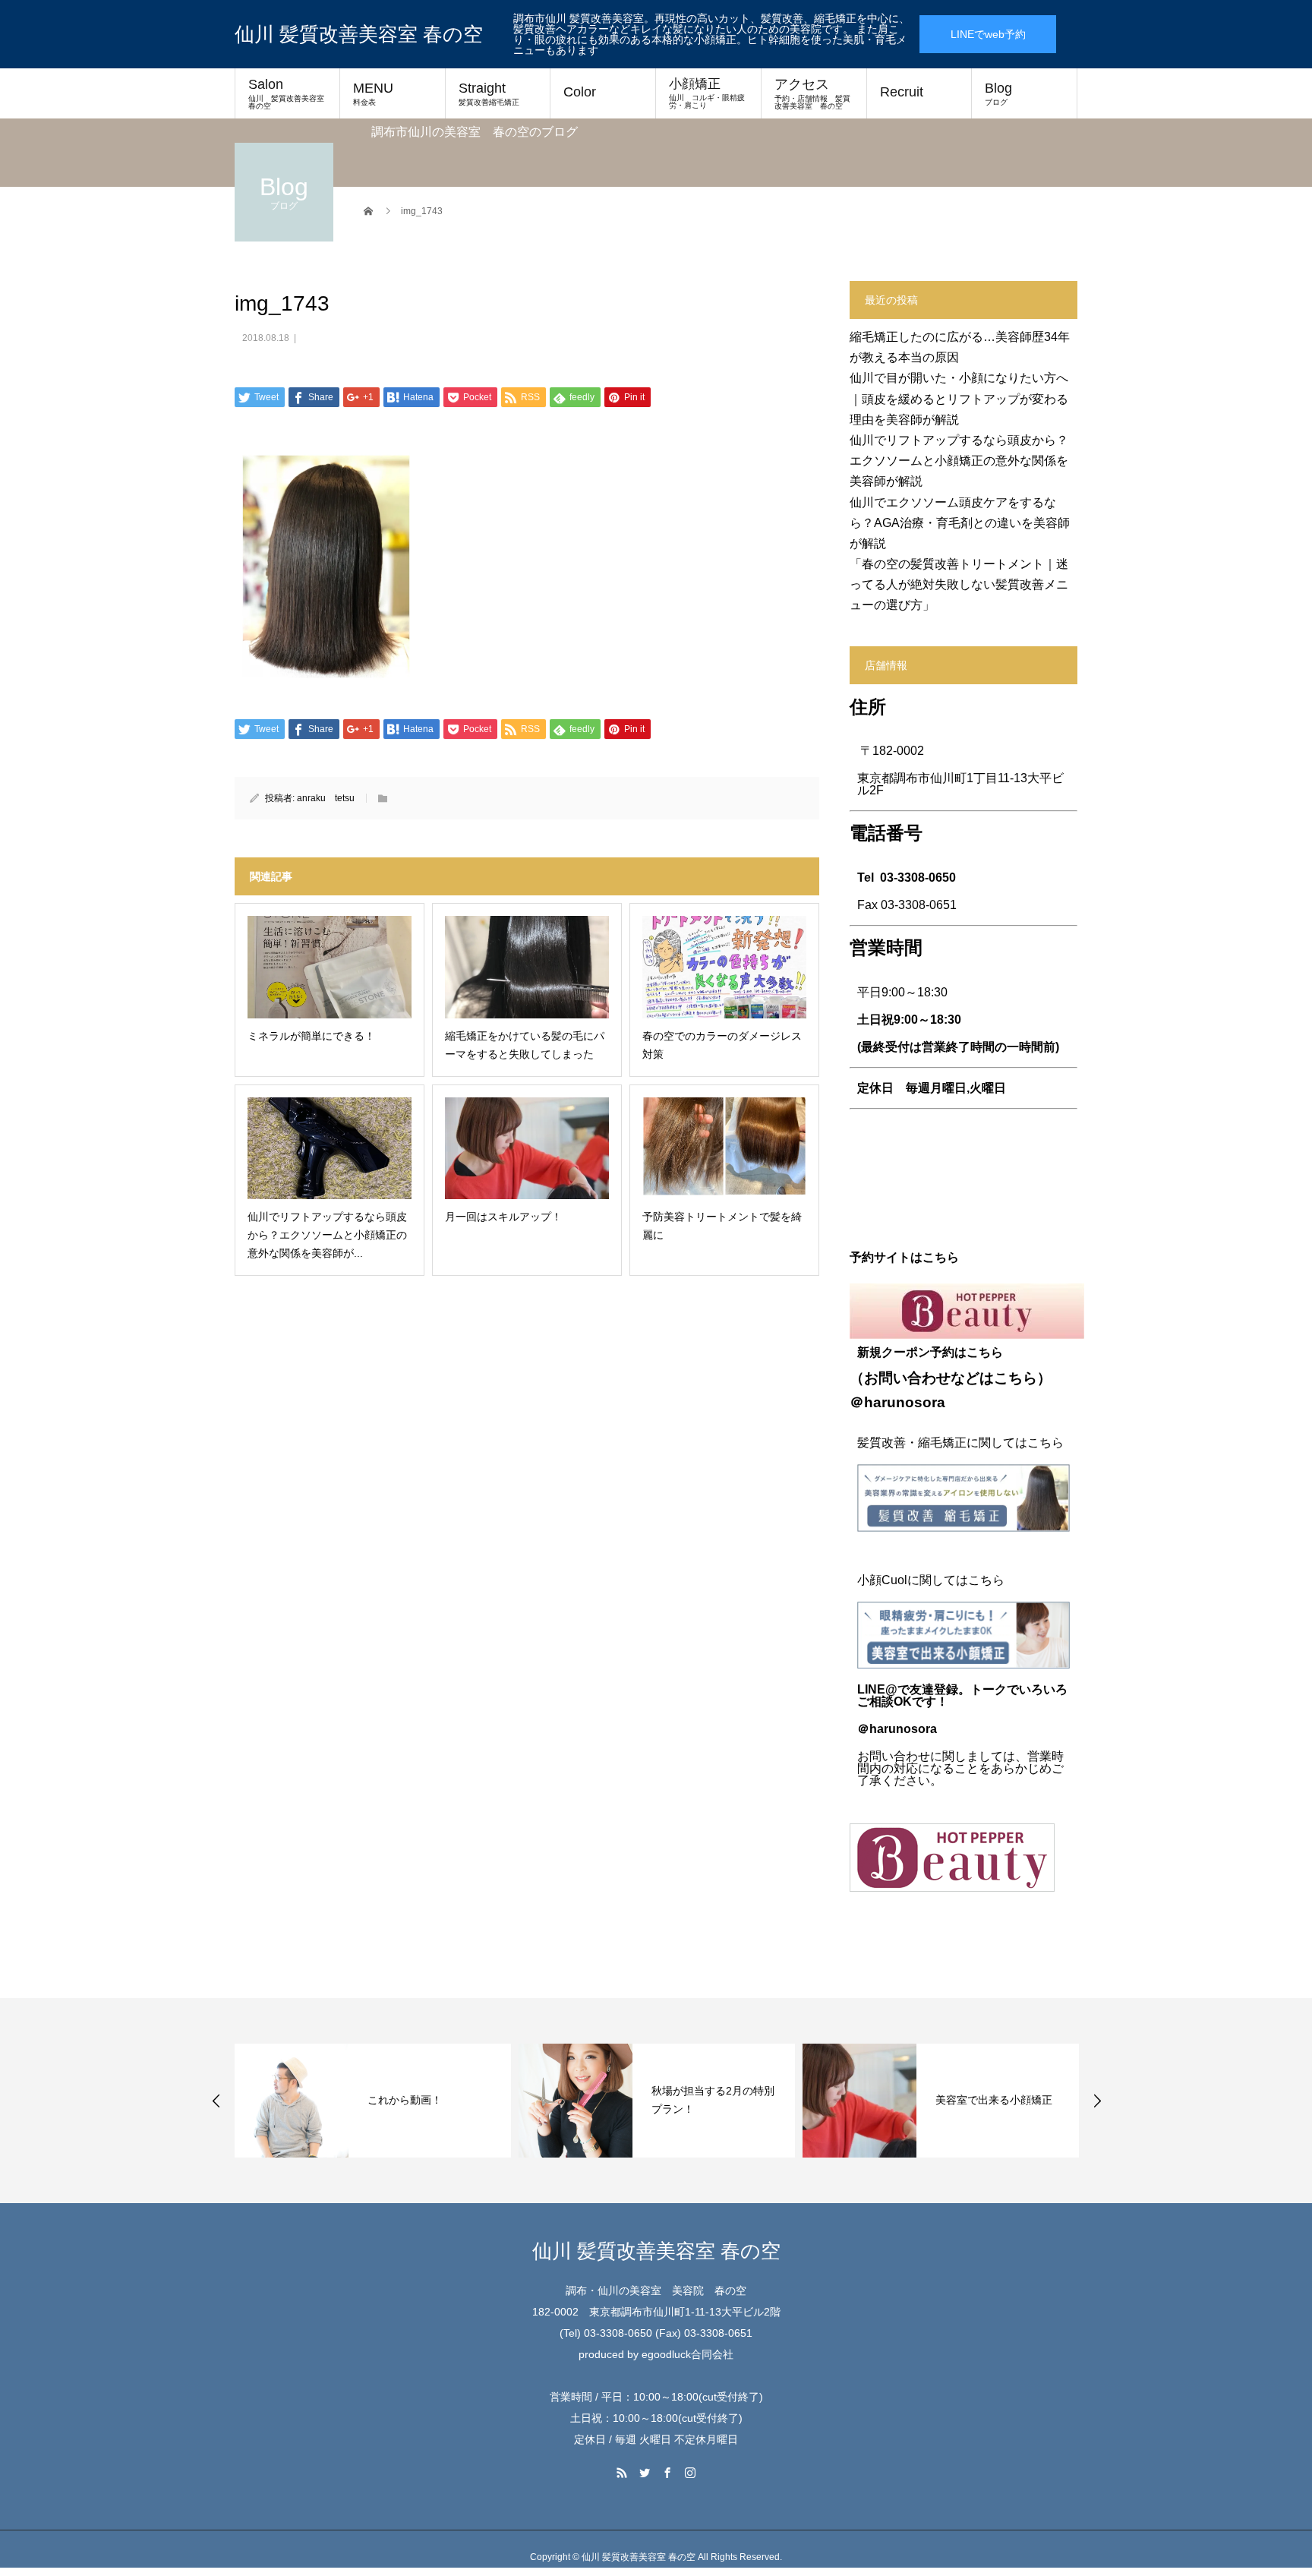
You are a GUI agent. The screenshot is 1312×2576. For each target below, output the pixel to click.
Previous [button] (216, 2101)
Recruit (902, 92)
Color (580, 92)
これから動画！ (405, 2100)
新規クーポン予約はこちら (930, 1352)
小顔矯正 (707, 93)
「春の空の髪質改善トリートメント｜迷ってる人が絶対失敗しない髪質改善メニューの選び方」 (959, 584)
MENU (373, 93)
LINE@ (877, 1689)
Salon (290, 93)
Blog (998, 93)
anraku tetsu (326, 798)
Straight (489, 93)
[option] (373, 2101)
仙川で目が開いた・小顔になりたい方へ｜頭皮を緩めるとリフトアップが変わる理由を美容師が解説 (959, 398)
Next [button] (1097, 2101)
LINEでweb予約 (988, 34)
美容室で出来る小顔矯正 (994, 2100)
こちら (1016, 1378)
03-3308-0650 (918, 878)
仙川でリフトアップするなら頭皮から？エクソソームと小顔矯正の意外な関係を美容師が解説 (959, 461)
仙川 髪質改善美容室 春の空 (359, 34)
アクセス (812, 93)
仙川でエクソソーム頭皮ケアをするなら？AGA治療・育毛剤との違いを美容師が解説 (960, 523)
